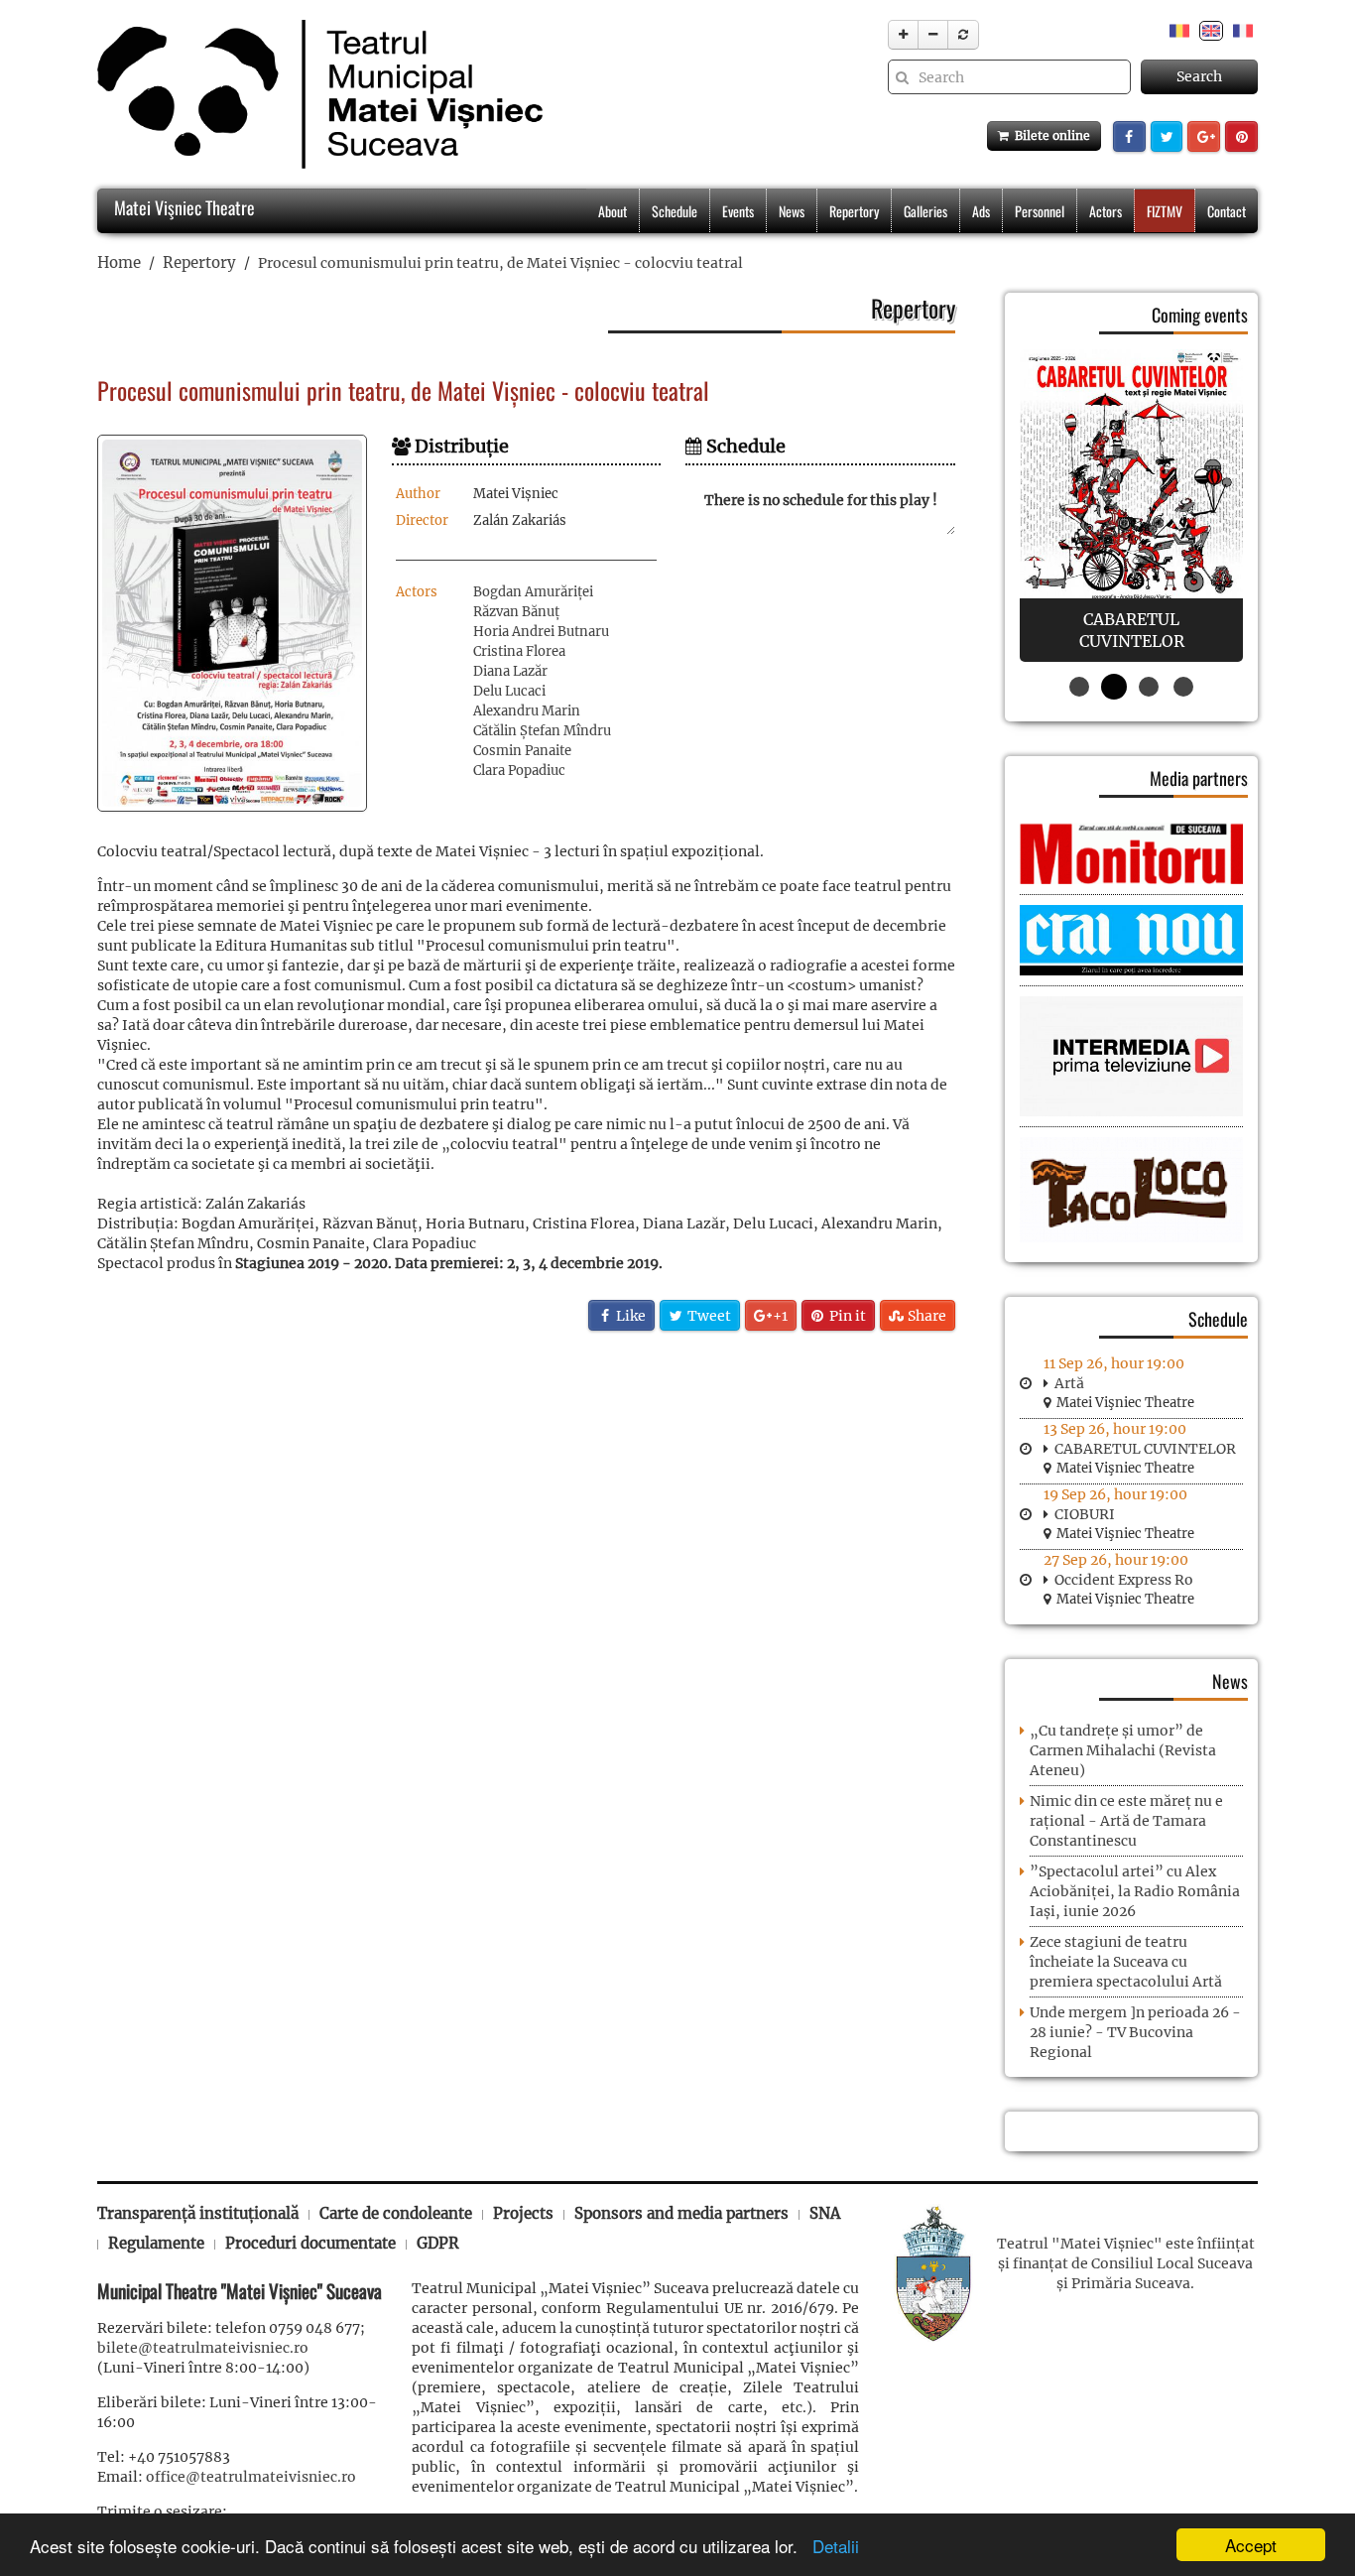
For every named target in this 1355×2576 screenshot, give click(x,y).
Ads (981, 211)
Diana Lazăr (510, 671)
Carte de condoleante (396, 2213)
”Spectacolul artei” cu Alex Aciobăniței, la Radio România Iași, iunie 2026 (1135, 1891)
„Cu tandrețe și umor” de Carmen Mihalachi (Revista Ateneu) (1123, 1750)
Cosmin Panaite (522, 751)
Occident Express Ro (1124, 1580)
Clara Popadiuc (519, 771)
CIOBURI (1085, 1514)
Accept (1251, 2545)
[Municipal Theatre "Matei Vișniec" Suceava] (315, 94)
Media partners (1199, 778)
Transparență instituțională (198, 2213)
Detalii (831, 2546)
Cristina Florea (519, 651)
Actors (1106, 211)
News (792, 211)
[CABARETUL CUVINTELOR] (1131, 506)
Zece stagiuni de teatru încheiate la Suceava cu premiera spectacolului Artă (1126, 1962)
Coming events (1200, 315)
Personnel (1040, 211)
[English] (1211, 30)
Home (119, 262)
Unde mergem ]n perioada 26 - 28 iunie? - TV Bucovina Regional (1135, 2032)
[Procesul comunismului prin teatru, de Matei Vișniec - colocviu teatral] (232, 623)
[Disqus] (526, 1606)
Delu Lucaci (509, 691)
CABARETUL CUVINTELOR (1145, 1449)
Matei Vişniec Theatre (183, 207)
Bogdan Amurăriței (533, 592)
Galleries (925, 211)
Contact (1227, 211)
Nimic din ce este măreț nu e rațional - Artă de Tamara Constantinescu (1126, 1821)
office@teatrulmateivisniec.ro (251, 2477)
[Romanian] (1179, 30)
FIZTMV (1165, 211)
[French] (1243, 30)
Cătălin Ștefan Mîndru (542, 731)
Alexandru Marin (527, 711)
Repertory (854, 211)
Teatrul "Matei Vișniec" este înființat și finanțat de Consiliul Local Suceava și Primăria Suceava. (1126, 2263)
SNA (825, 2213)
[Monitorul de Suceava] (1131, 852)
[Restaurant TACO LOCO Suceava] (1131, 1189)
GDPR (438, 2243)
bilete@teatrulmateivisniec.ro (203, 2348)
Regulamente (156, 2243)
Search (1199, 76)
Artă (1069, 1383)
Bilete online (1049, 135)
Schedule (675, 211)
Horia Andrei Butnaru (541, 632)
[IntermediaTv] (1131, 1056)
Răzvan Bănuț (516, 612)
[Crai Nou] (1131, 939)
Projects (523, 2213)
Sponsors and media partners (681, 2213)
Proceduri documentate (310, 2243)
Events (738, 211)
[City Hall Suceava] (933, 2271)
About (613, 211)
